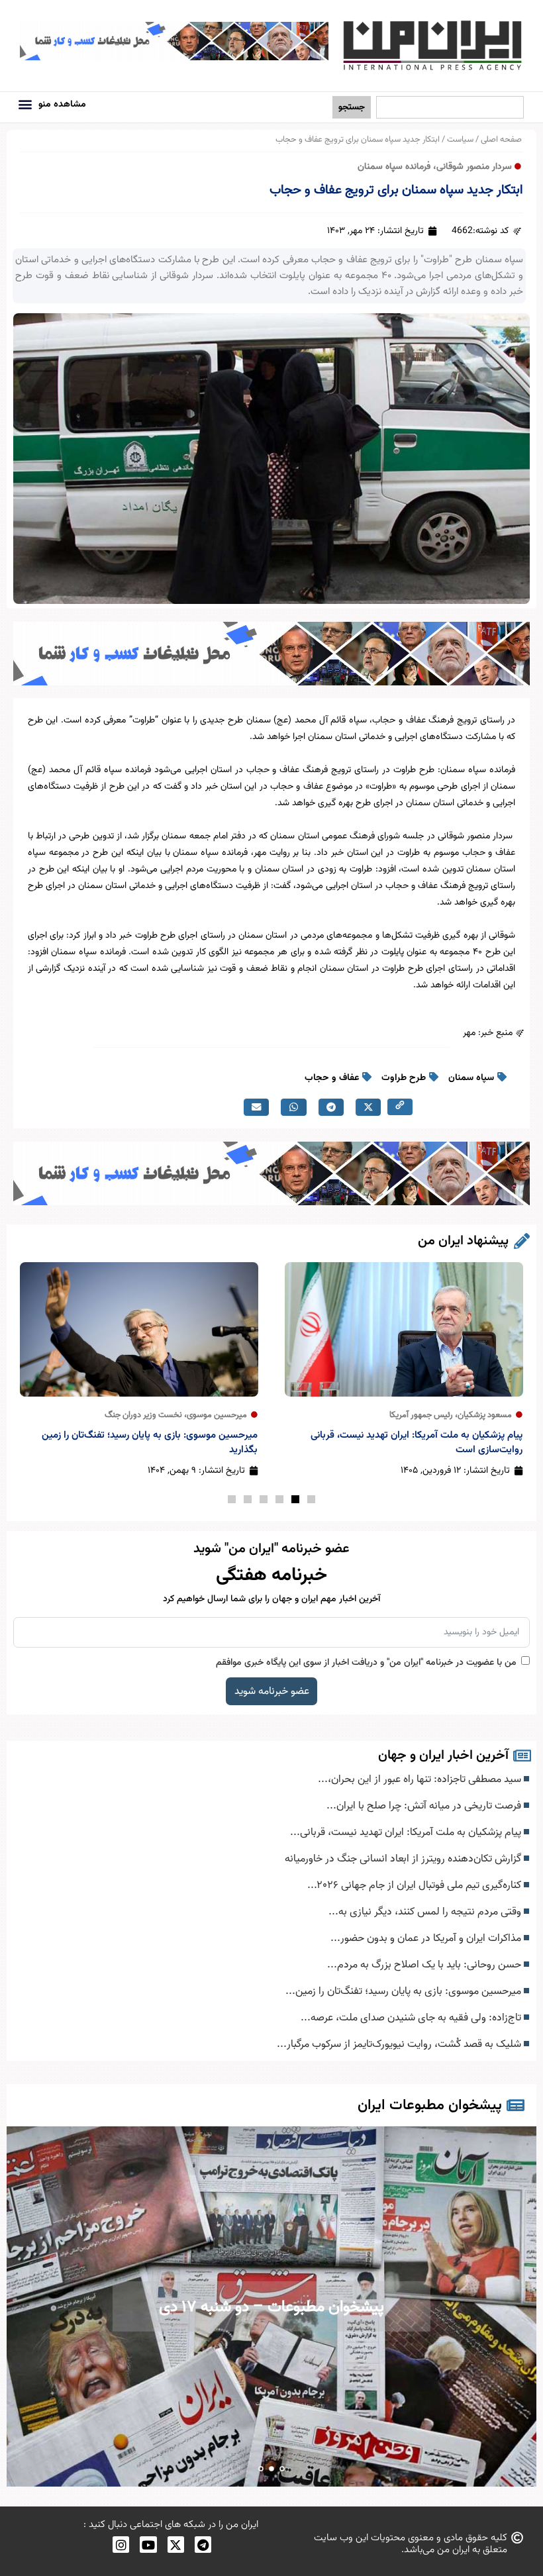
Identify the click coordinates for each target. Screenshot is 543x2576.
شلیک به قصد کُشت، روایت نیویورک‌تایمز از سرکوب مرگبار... (400, 2044)
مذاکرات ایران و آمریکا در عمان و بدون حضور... (427, 1938)
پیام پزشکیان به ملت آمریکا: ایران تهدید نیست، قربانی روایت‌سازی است (417, 1443)
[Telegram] (203, 2545)
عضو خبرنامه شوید (272, 1691)
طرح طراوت (404, 1078)
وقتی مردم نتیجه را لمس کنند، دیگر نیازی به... (426, 1912)
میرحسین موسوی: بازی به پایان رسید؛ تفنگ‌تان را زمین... (405, 1991)
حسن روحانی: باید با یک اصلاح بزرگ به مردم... (425, 1965)
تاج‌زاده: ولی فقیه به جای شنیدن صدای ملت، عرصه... (412, 2018)
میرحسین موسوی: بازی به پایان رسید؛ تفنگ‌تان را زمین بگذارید (150, 1443)
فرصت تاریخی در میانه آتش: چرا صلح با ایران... (425, 1806)
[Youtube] (148, 2545)
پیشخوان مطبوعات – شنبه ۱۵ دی (272, 2307)
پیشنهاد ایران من (463, 1241)
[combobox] (450, 108)
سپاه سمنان (471, 1078)
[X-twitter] (176, 2545)
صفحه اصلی (501, 140)
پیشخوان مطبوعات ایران (430, 2105)
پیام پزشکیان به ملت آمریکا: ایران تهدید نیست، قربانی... (407, 1832)
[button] (25, 104)
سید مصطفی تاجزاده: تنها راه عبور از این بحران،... (421, 1779)
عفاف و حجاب (332, 1078)
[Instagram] (121, 2545)
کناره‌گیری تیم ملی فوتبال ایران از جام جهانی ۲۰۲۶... (416, 1885)
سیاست (460, 140)
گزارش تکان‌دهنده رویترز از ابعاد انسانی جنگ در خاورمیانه (404, 1859)
